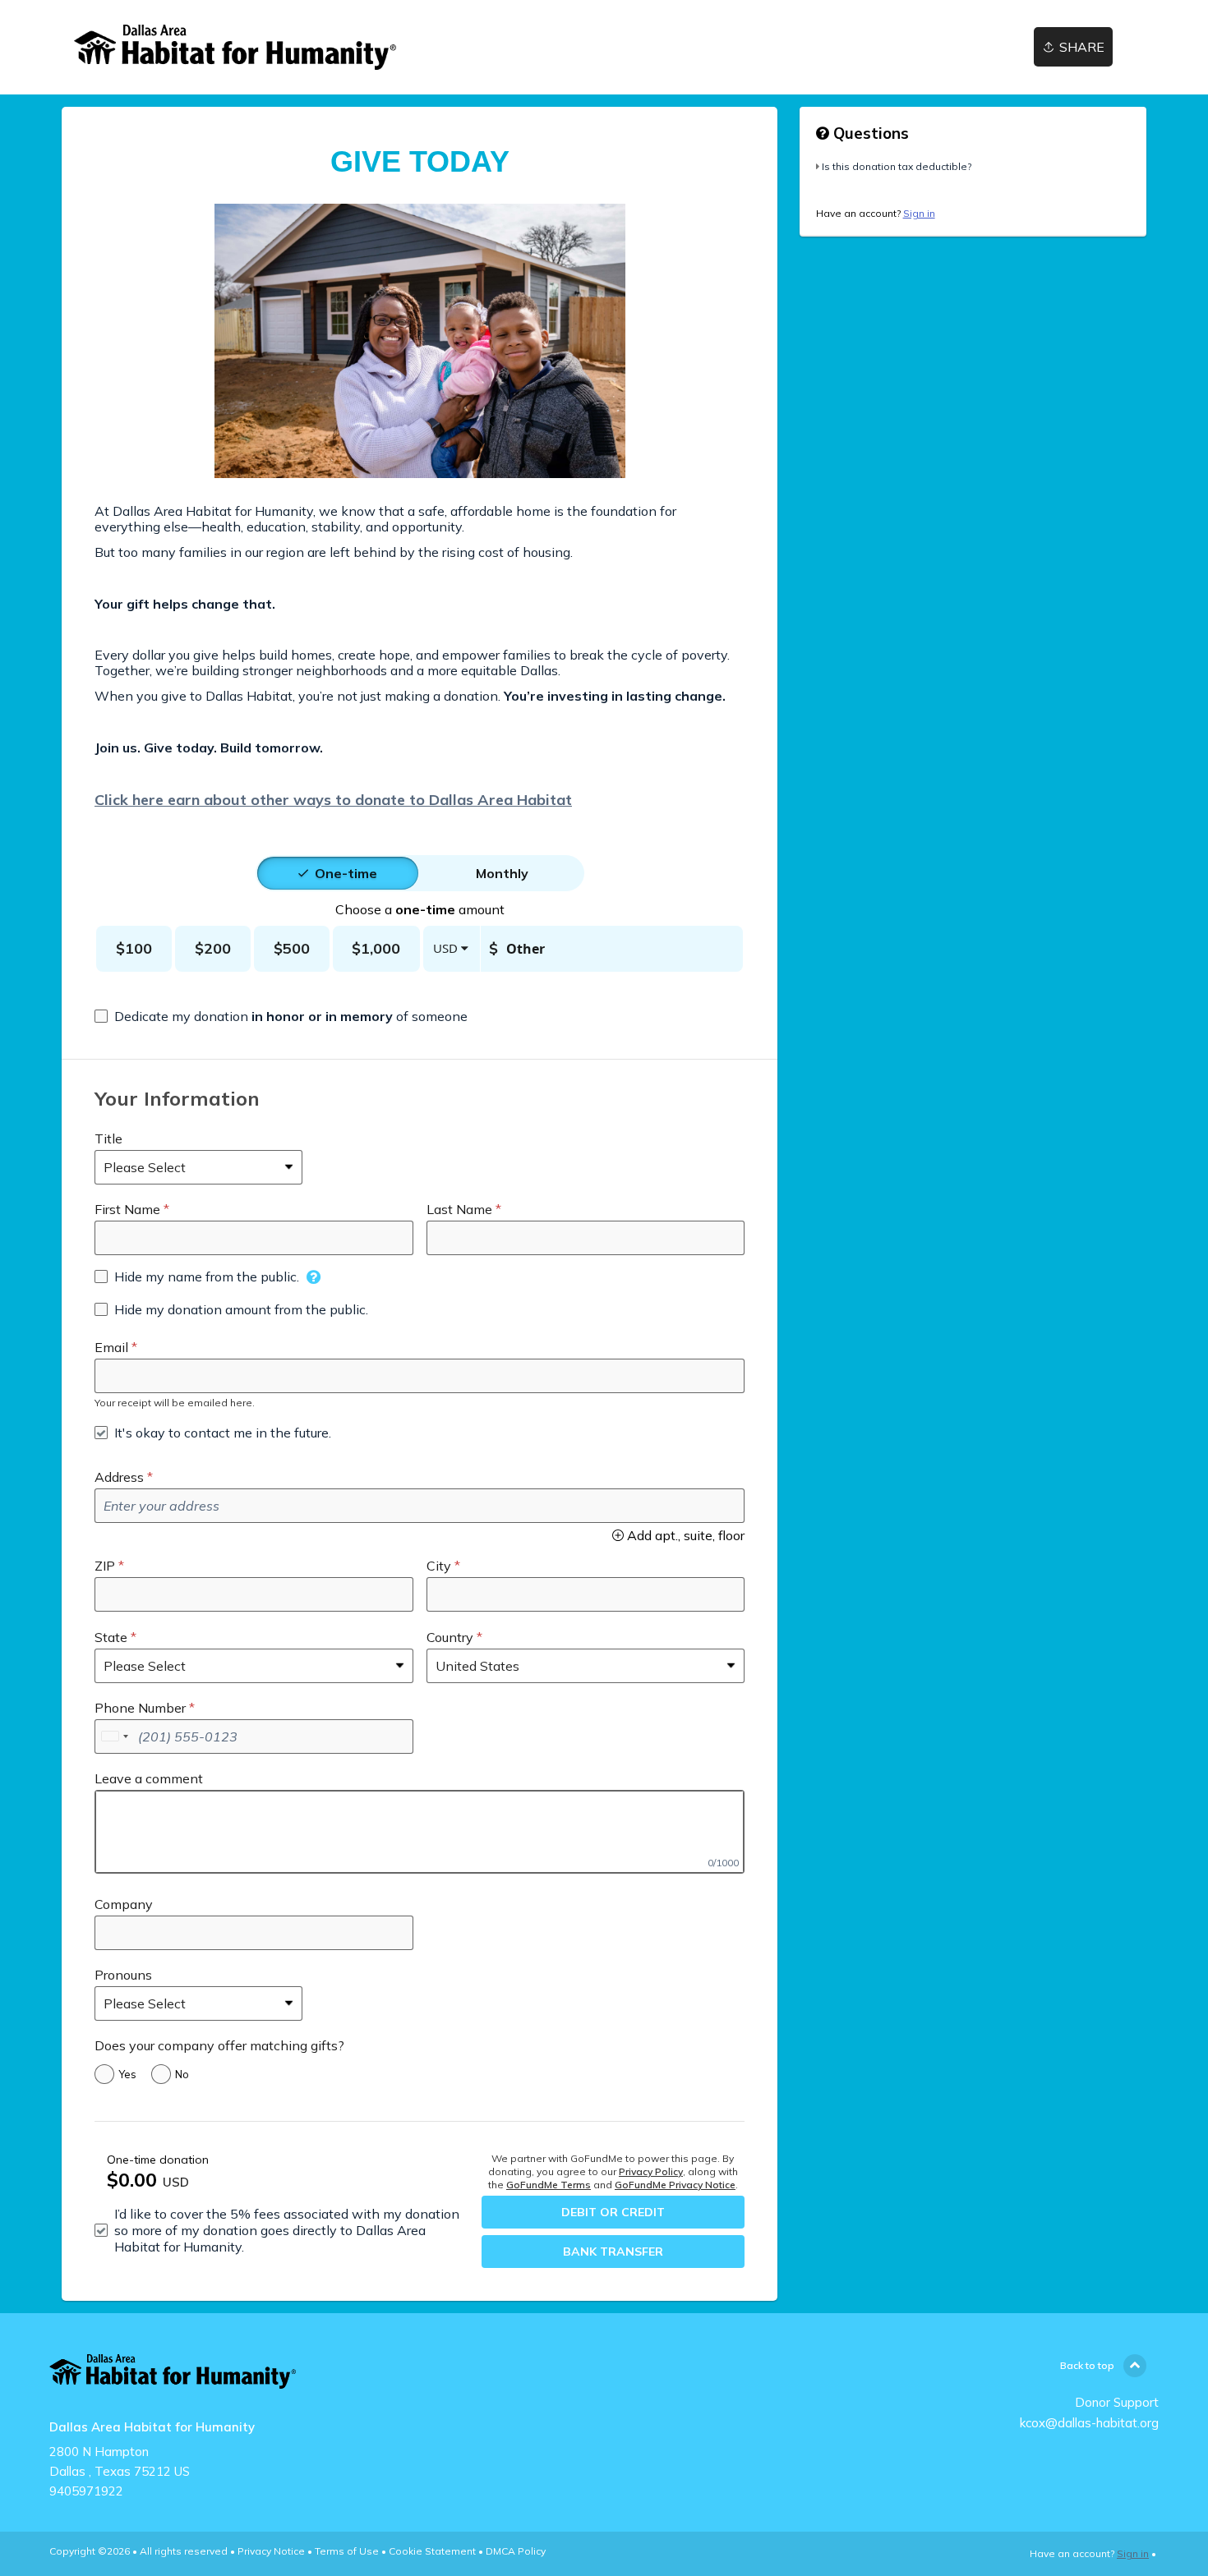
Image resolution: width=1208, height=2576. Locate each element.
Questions (869, 133)
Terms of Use (347, 2551)
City (439, 1566)
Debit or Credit (613, 2212)
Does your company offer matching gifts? (219, 2045)
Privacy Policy (651, 2171)
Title (108, 1138)
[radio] (346, 873)
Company (124, 1904)
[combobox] (114, 1736)
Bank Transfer (613, 2252)
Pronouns (123, 1975)
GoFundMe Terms (549, 2185)
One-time (346, 873)
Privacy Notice (271, 2551)
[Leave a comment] (420, 1832)
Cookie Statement (432, 2551)
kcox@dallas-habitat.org (1089, 2423)
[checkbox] (281, 1016)
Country (450, 1637)
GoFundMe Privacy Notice (675, 2185)
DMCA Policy (516, 2551)
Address (119, 1477)
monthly (502, 873)
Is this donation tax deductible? (897, 166)
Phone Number (140, 1708)
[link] (235, 47)
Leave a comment (149, 1778)
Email (111, 1347)
